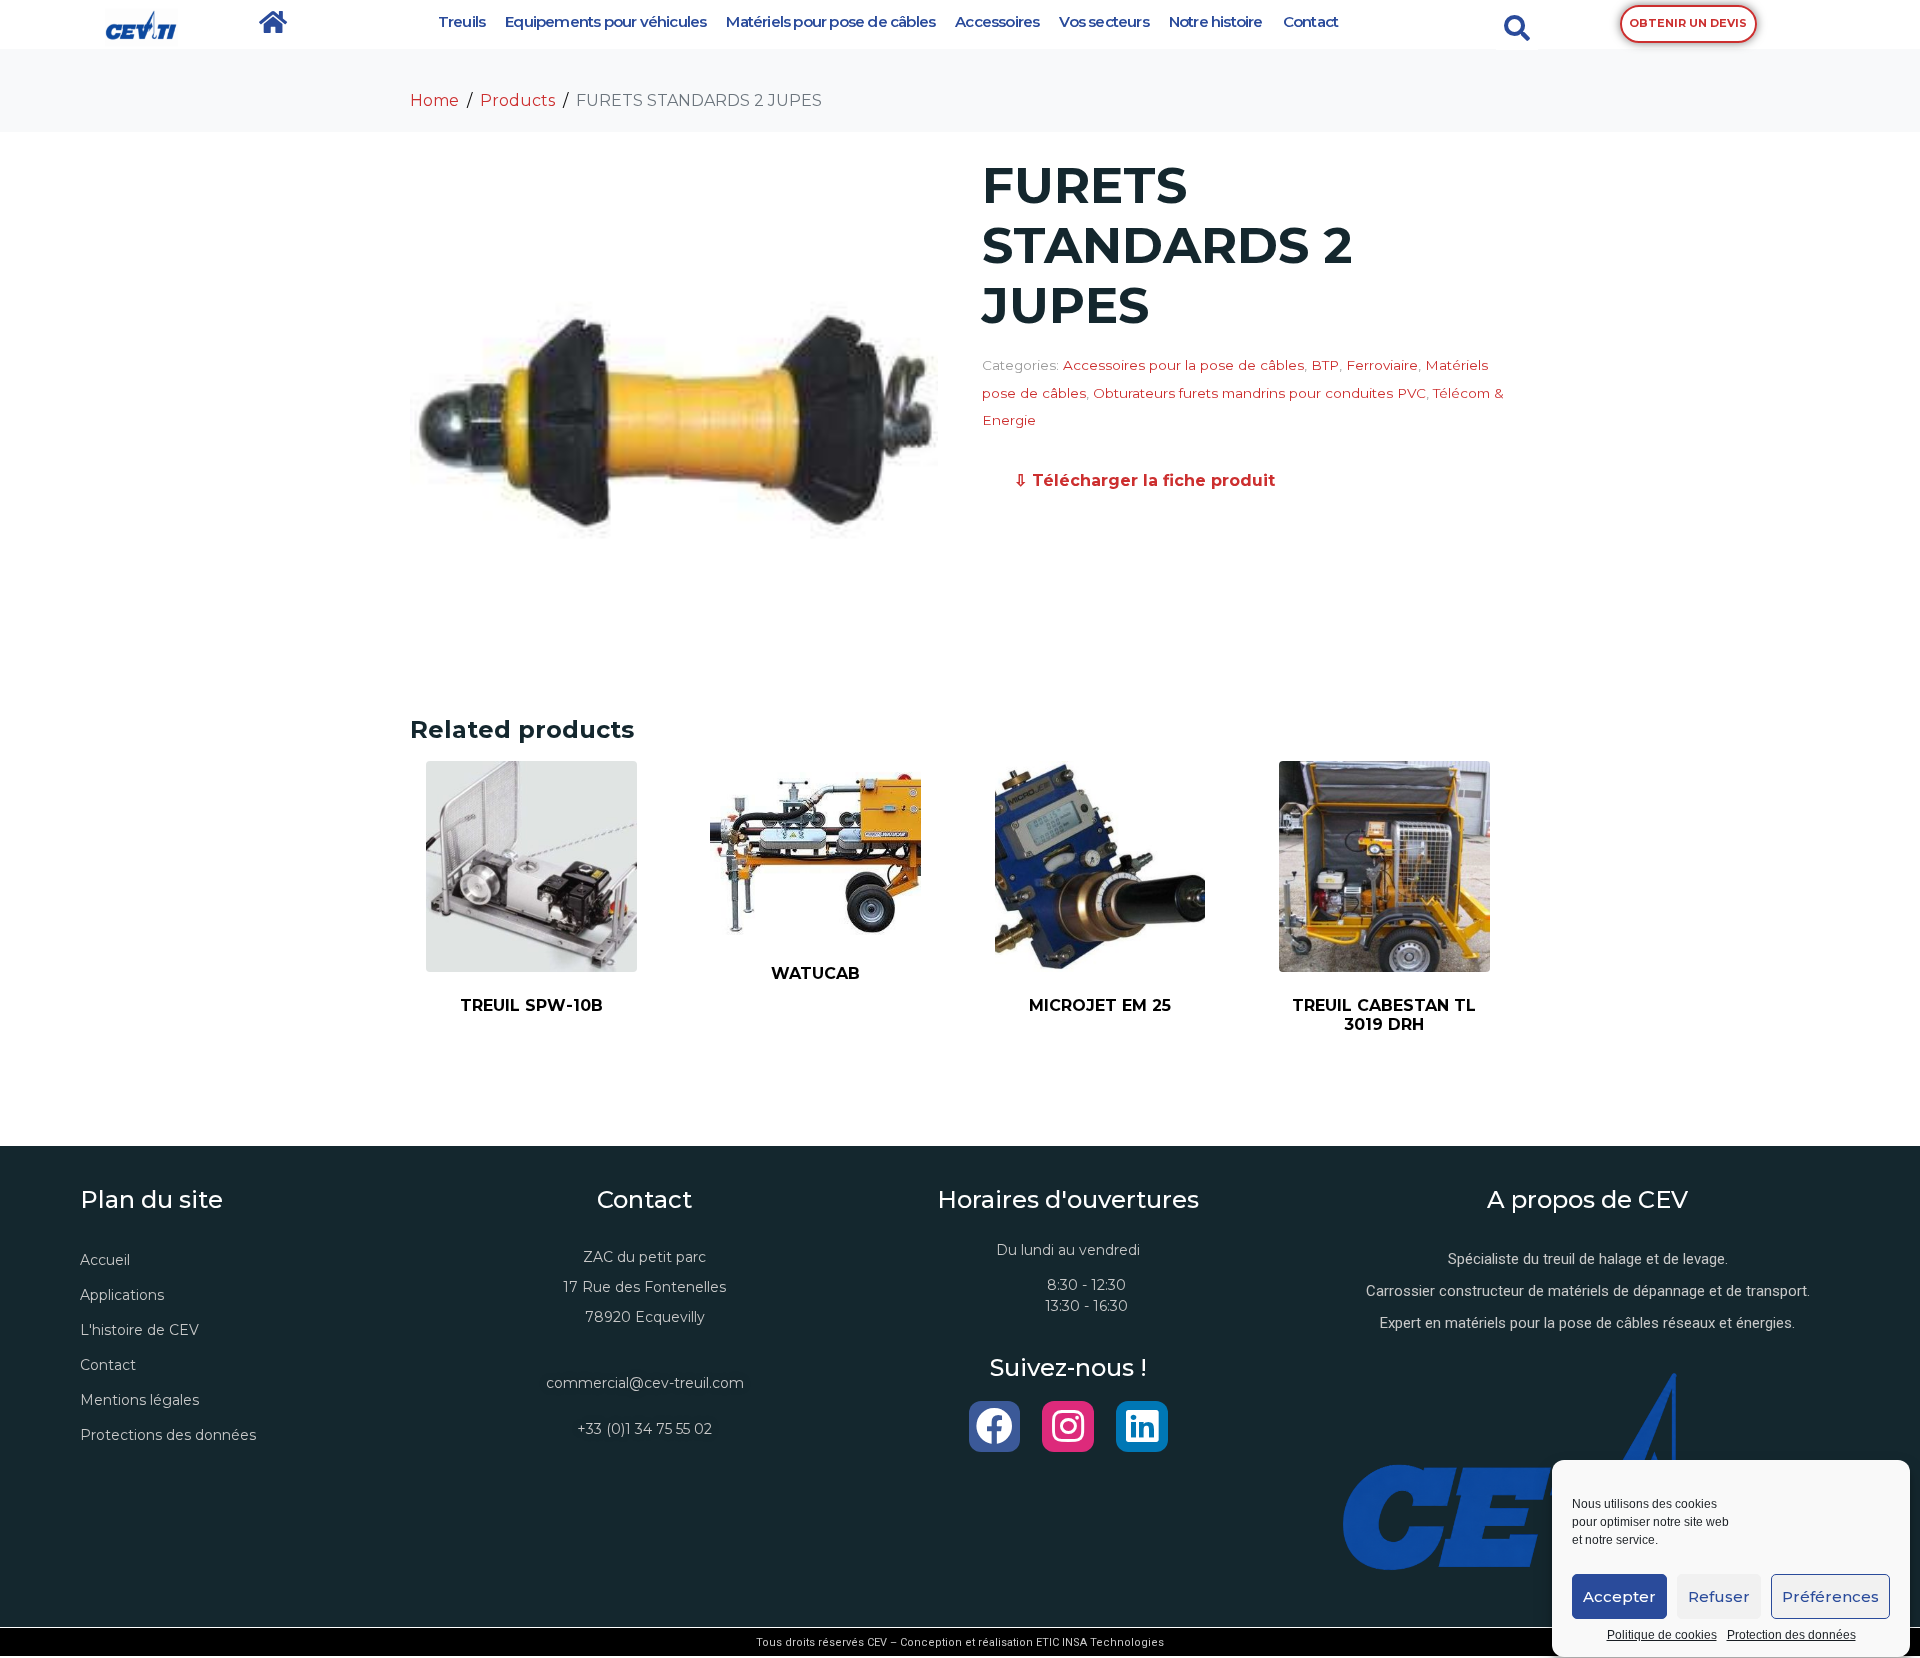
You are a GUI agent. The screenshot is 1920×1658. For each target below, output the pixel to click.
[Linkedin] (1142, 1427)
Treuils (461, 21)
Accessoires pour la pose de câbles (1183, 365)
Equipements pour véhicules (605, 21)
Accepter (1619, 1596)
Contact (1310, 21)
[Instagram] (1068, 1427)
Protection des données (1791, 1635)
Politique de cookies (1662, 1635)
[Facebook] (995, 1427)
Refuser (1719, 1596)
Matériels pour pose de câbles (830, 21)
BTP (1325, 365)
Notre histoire (1216, 21)
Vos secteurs (1103, 21)
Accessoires (997, 21)
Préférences (1830, 1596)
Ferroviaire (1382, 365)
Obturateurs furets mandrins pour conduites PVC (1259, 393)
